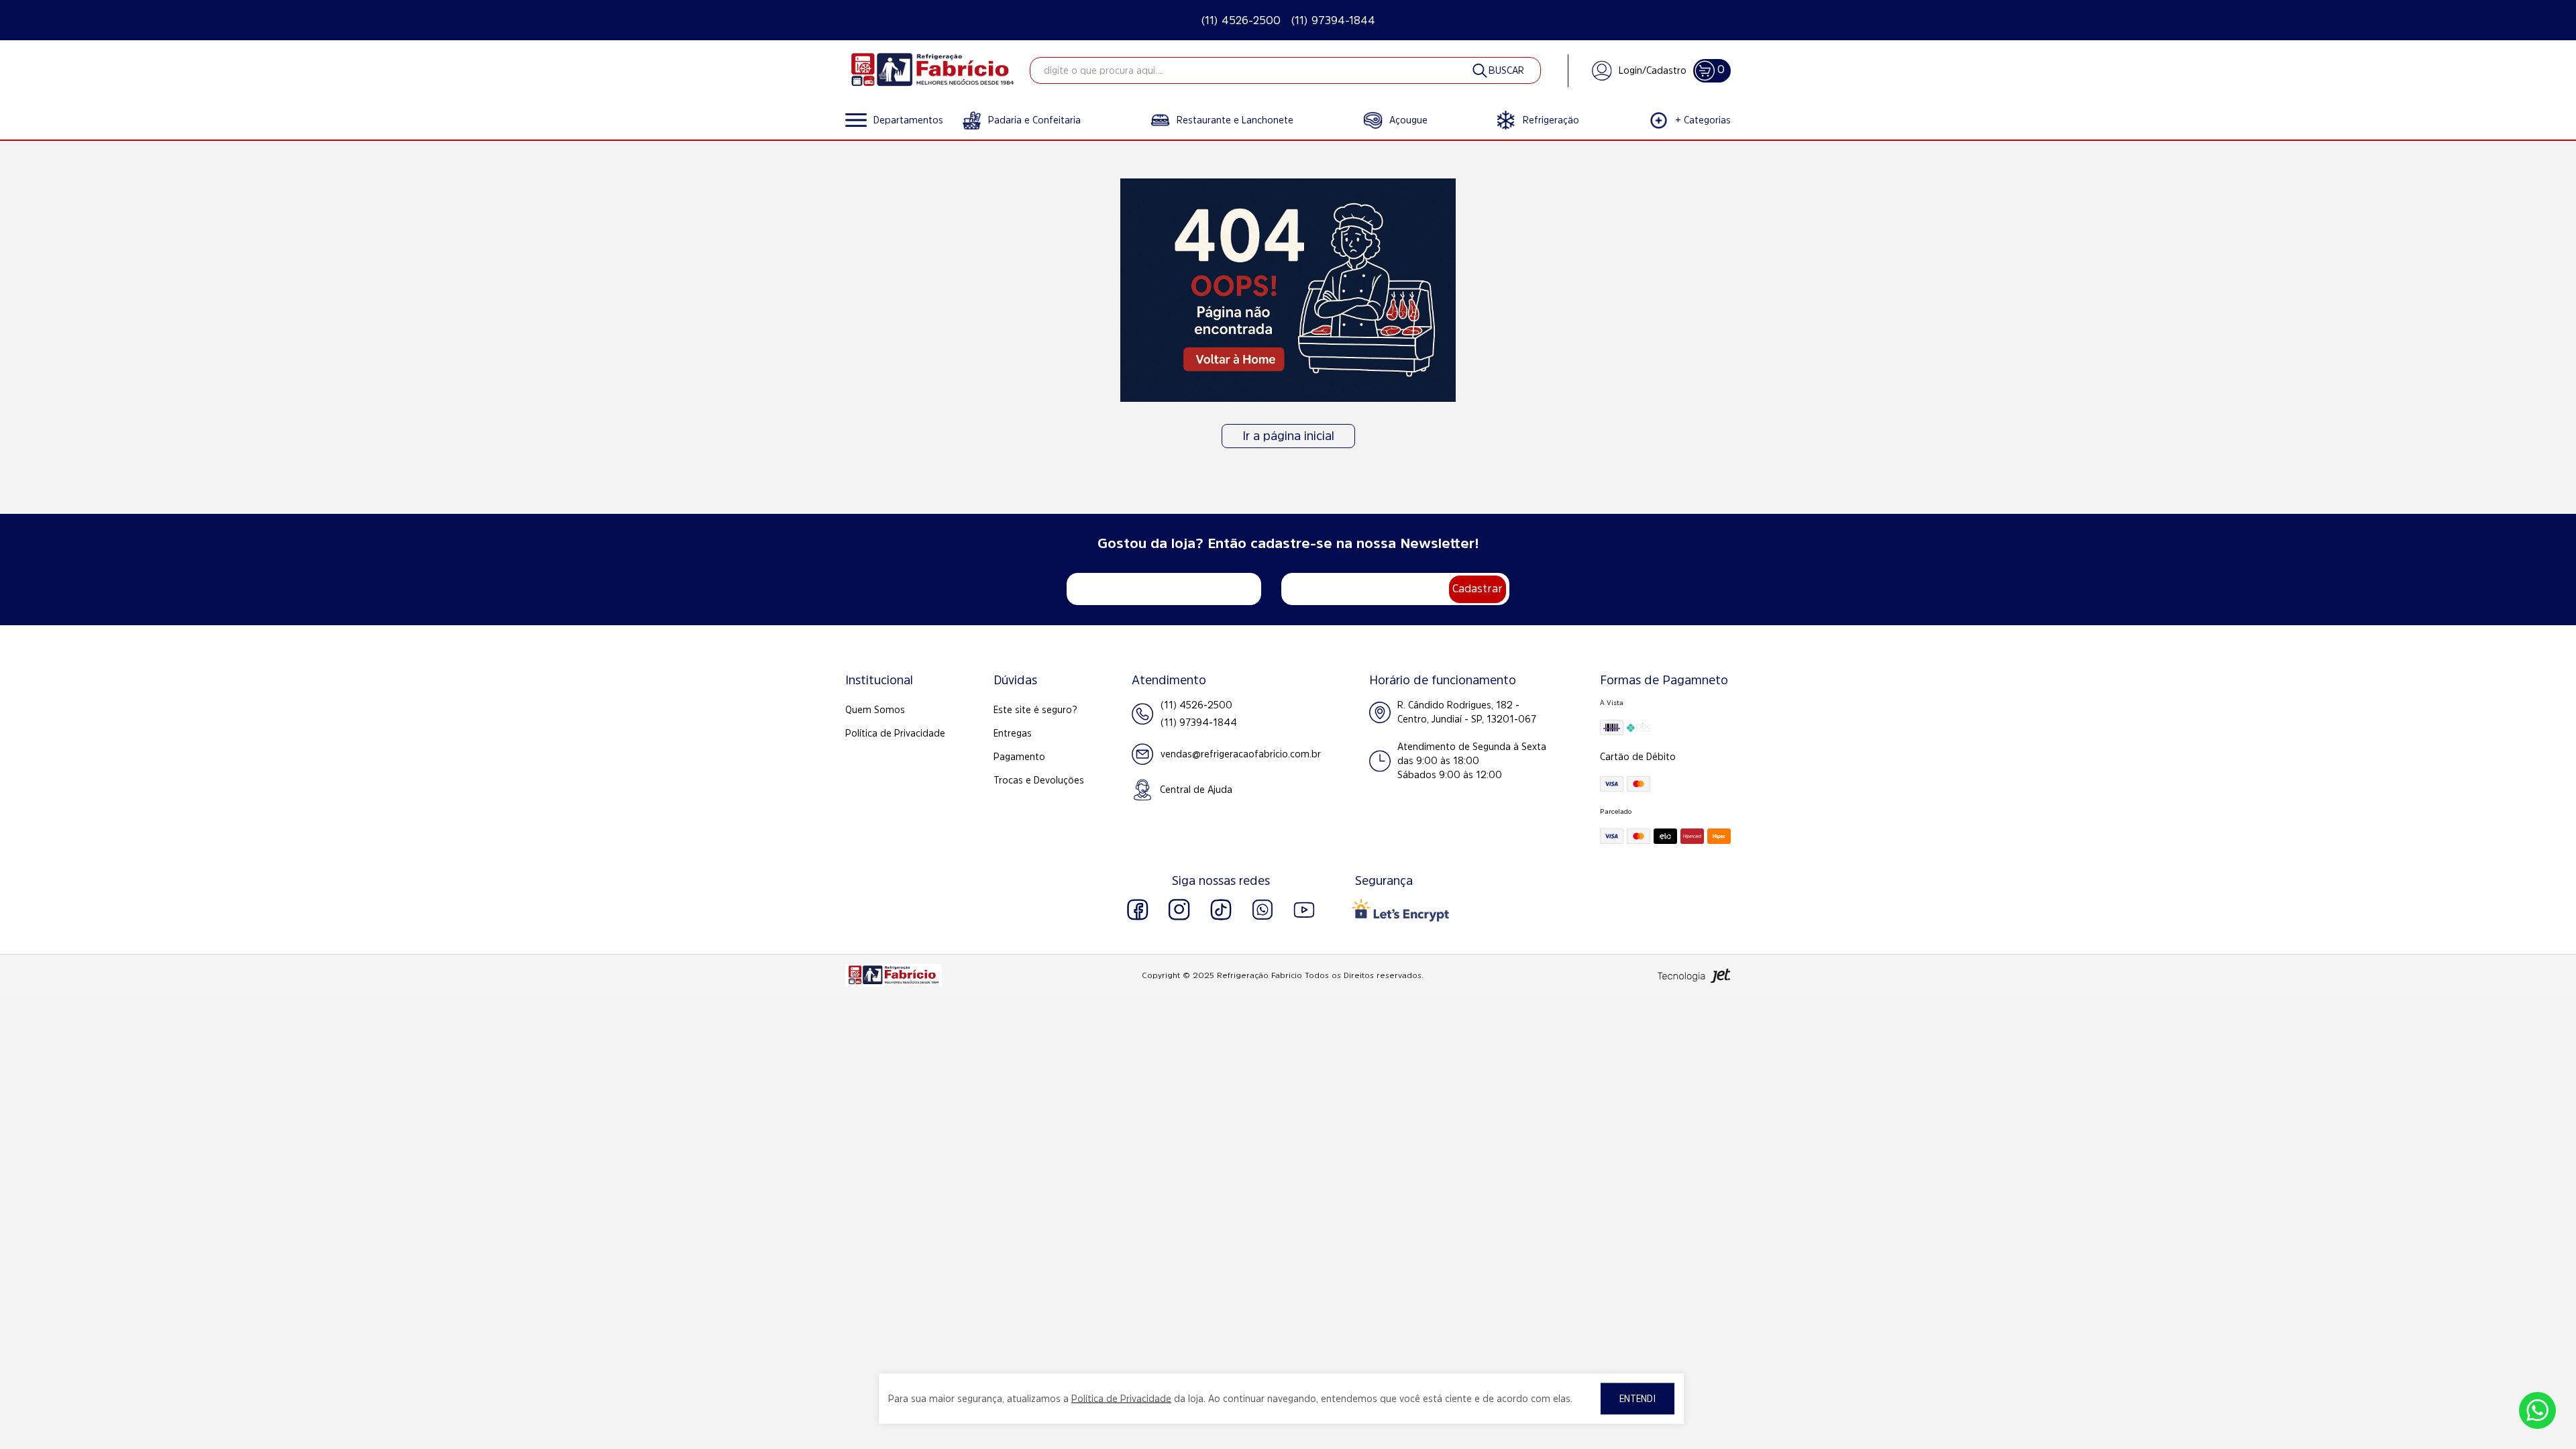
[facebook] (1138, 910)
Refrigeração (1551, 120)
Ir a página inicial (1288, 436)
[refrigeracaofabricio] (932, 70)
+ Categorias (1703, 120)
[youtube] (1304, 910)
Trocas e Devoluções (1039, 780)
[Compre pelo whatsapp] (2537, 1410)
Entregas (1013, 733)
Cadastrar (1478, 588)
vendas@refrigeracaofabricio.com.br (1241, 754)
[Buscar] (1497, 70)
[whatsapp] (1263, 910)
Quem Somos (875, 710)
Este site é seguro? (1035, 710)
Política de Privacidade (895, 733)
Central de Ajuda (1196, 790)
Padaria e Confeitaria (1034, 120)
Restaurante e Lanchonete (1235, 120)
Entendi (1638, 1399)
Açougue (1408, 120)
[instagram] (1179, 910)
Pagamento (1019, 757)
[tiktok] (1221, 910)
